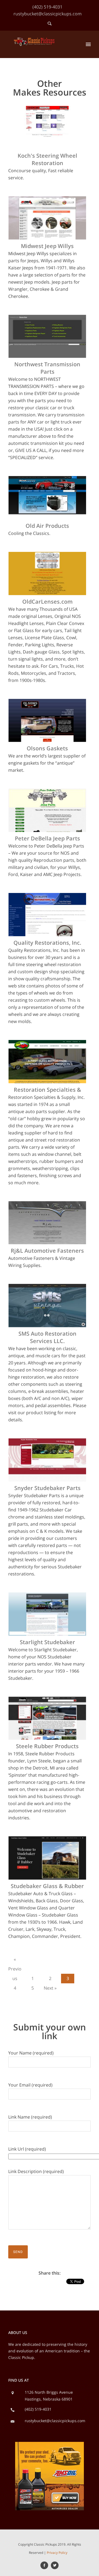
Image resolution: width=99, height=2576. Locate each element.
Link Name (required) (30, 2117)
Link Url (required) (27, 2149)
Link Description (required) (36, 2171)
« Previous (15, 1960)
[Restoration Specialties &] (47, 1044)
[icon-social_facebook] (46, 2565)
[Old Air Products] (47, 481)
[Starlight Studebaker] (47, 1597)
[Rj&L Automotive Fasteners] (47, 1206)
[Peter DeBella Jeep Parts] (47, 793)
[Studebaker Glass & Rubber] (47, 1841)
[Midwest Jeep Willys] (47, 201)
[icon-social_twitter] (55, 2565)
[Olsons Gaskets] (47, 703)
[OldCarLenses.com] (47, 556)
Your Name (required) (31, 2053)
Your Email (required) (30, 2085)
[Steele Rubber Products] (47, 1701)
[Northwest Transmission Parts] (47, 319)
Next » (50, 1988)
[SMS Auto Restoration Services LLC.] (47, 1288)
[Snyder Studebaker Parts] (47, 1443)
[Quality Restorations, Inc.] (47, 897)
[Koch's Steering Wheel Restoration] (47, 110)
